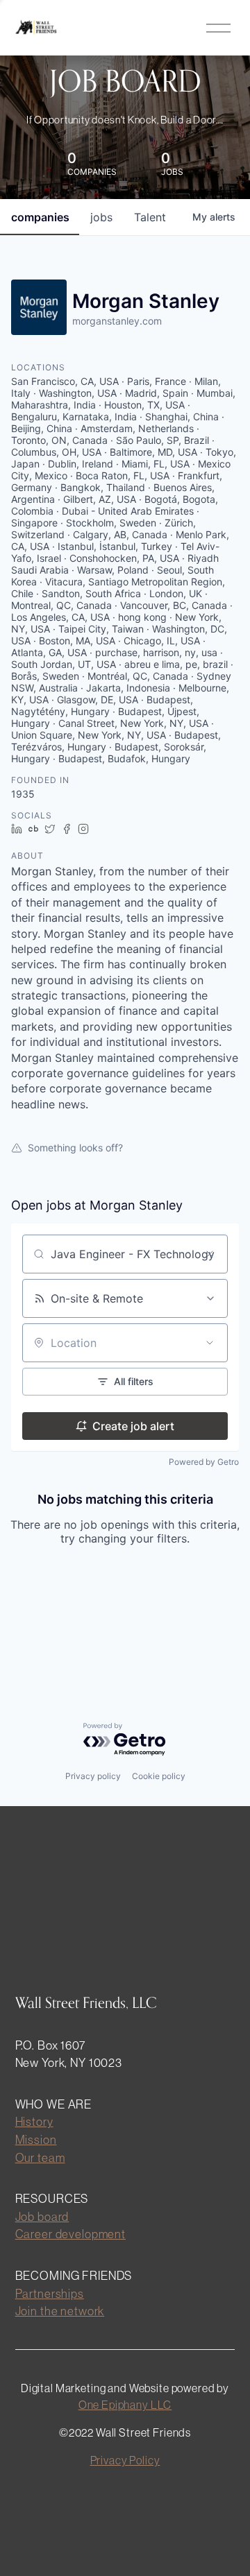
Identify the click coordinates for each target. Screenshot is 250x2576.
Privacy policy (93, 1776)
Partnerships (50, 2293)
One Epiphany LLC (125, 2405)
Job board (42, 2216)
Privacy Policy (125, 2460)
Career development (70, 2234)
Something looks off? (75, 1148)
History (34, 2121)
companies (40, 217)
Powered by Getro (204, 1462)
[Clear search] (210, 1254)
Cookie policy (159, 1776)
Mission (36, 2139)
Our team (40, 2157)
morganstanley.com (117, 321)
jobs (101, 217)
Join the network (60, 2311)
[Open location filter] (210, 1343)
